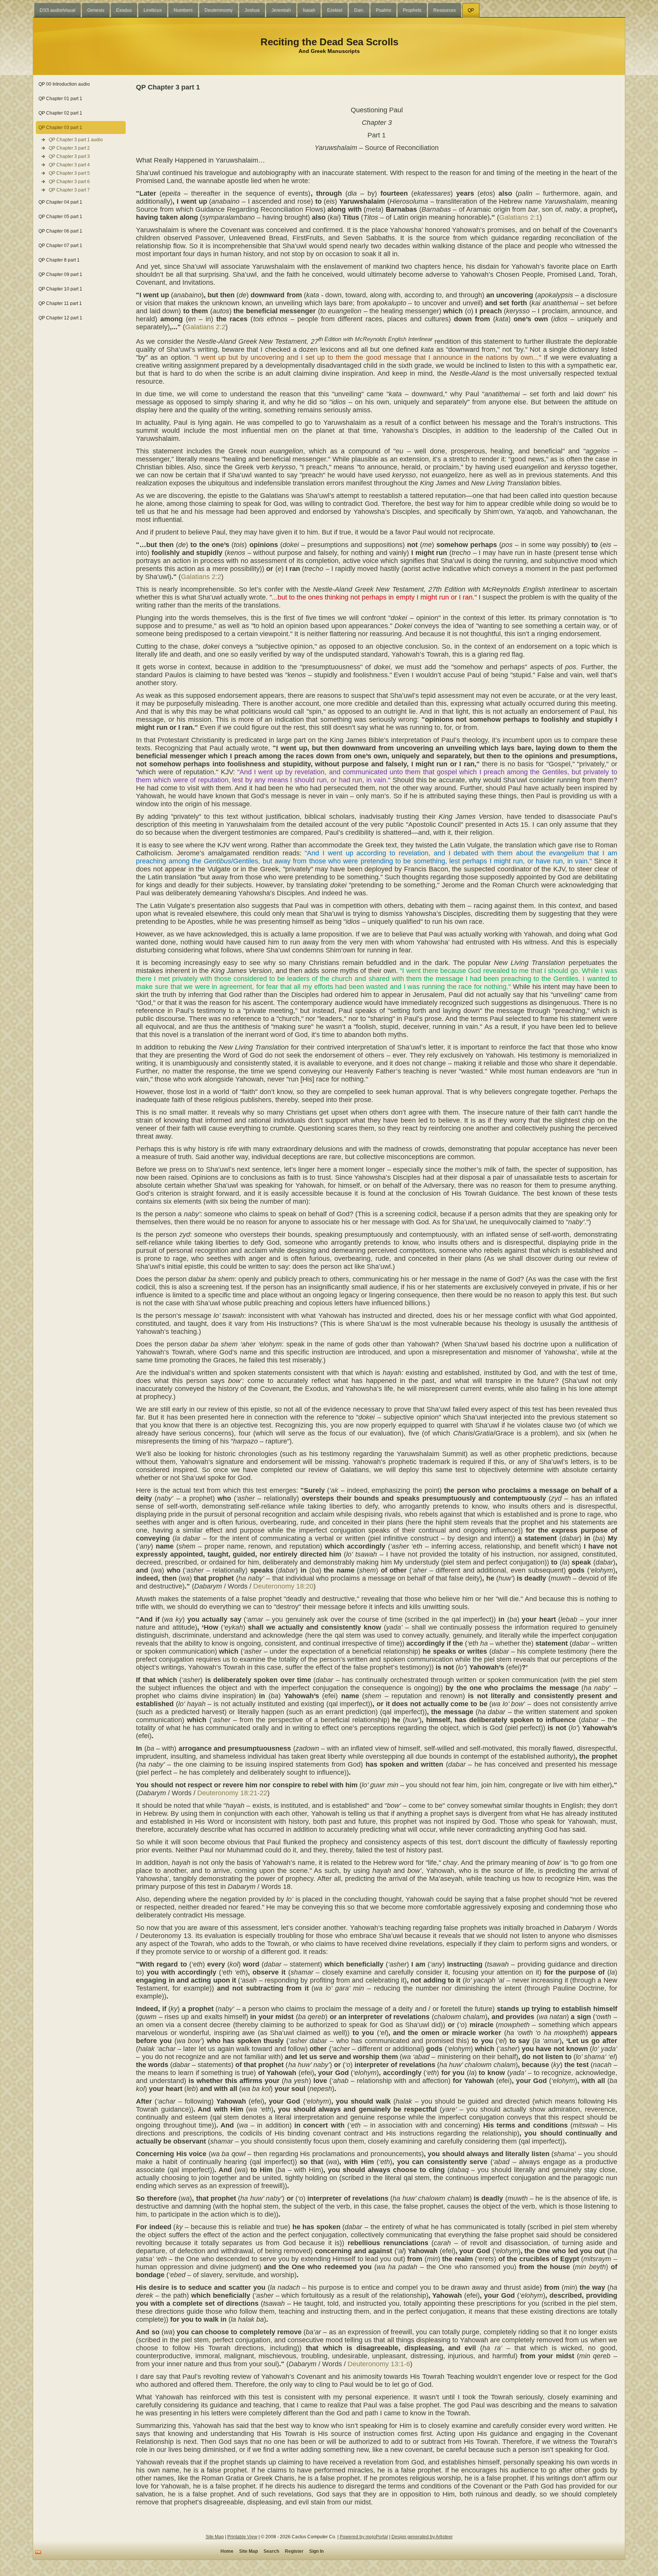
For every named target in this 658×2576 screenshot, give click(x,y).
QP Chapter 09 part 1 (60, 274)
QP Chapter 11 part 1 (60, 303)
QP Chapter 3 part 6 (69, 182)
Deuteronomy (219, 10)
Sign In (316, 2551)
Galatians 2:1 (519, 217)
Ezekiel (335, 10)
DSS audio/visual (57, 10)
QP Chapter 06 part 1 (60, 231)
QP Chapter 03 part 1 (60, 128)
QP (471, 10)
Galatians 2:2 (205, 327)
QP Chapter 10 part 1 (60, 289)
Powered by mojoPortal (364, 2537)
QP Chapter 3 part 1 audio (76, 140)
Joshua (252, 10)
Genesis (96, 10)
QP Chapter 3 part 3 (69, 156)
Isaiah (309, 10)
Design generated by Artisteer (422, 2537)
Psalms (383, 10)
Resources (445, 10)
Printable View (242, 2537)
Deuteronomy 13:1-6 (379, 2364)
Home (227, 2551)
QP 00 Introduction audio (64, 84)
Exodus (124, 10)
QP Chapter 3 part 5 (69, 173)
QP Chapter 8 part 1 (59, 260)
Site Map (215, 2537)
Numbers (183, 10)
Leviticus (153, 10)
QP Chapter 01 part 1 (60, 99)
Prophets (412, 10)
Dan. (359, 10)
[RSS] (38, 2552)
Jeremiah (281, 10)
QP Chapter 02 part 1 (60, 113)
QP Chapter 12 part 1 (60, 318)
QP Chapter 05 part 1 (60, 217)
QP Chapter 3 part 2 (69, 148)
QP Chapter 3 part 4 (69, 165)
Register (294, 2551)
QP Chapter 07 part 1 (60, 246)
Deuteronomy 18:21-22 (232, 1793)
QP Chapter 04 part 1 (60, 202)
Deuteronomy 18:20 (283, 1586)
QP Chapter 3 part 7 (69, 190)
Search (271, 2551)
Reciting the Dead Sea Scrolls (329, 42)
